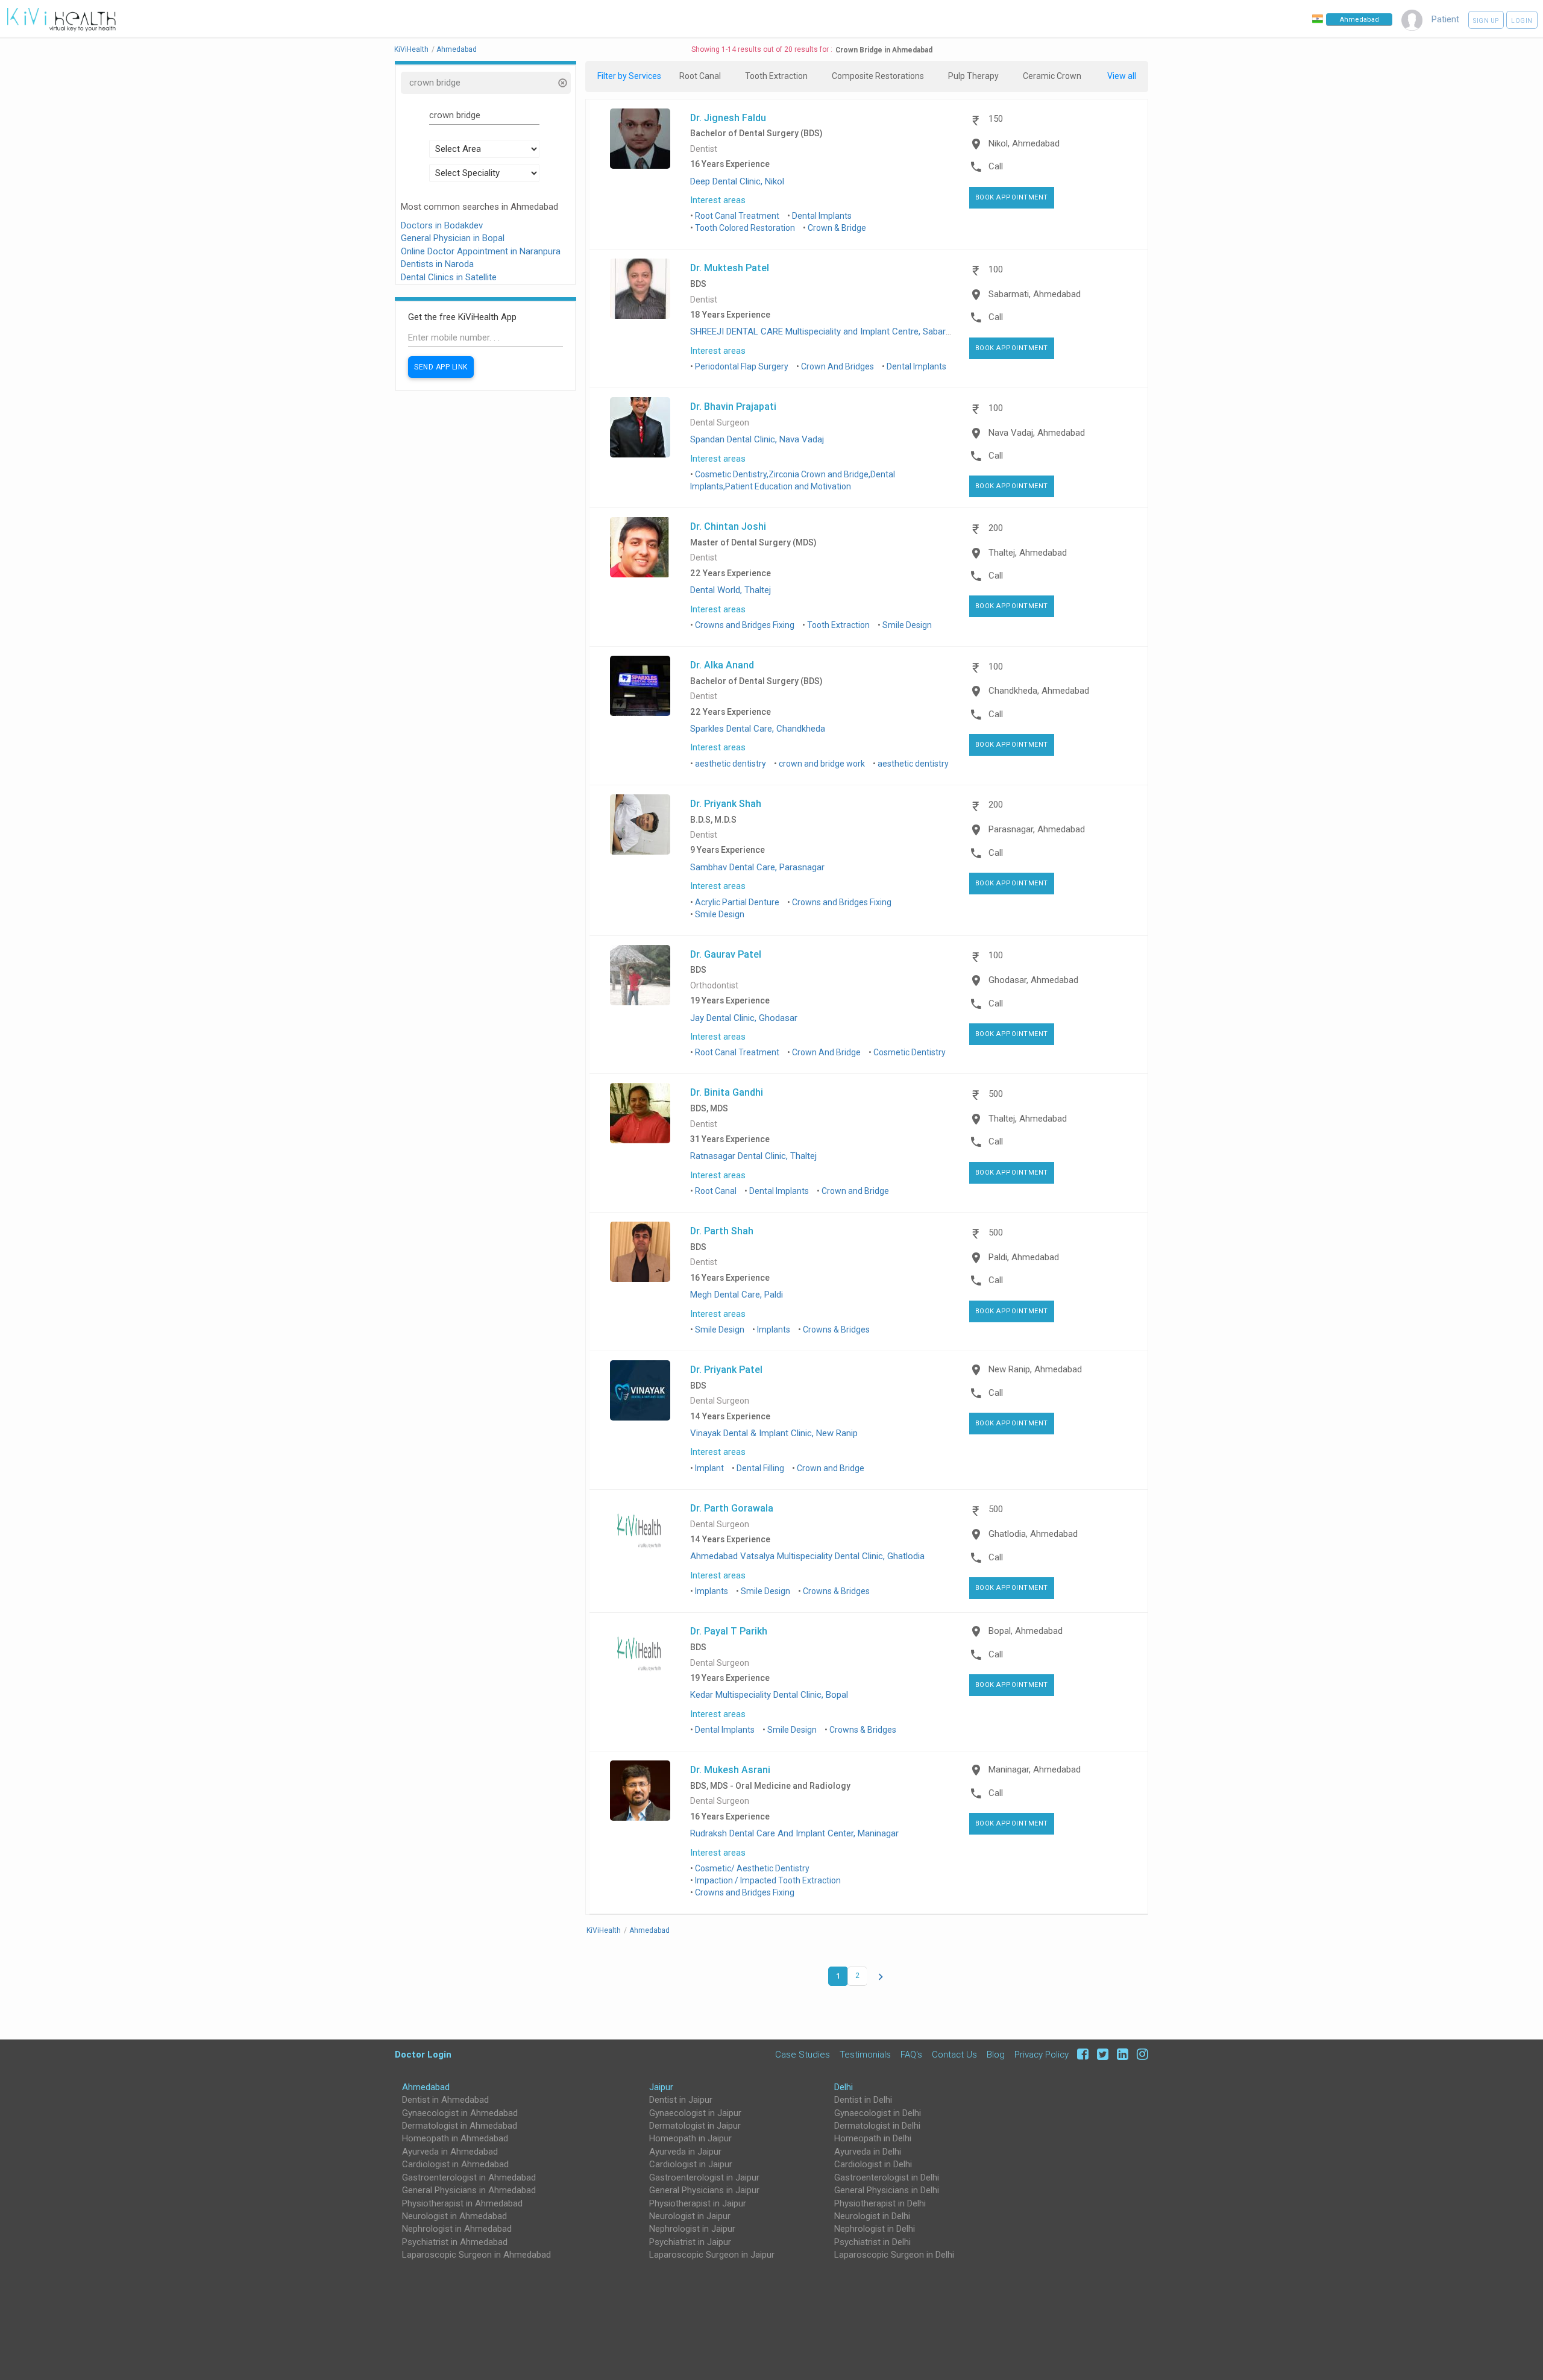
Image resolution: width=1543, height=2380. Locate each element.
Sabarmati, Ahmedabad (1035, 294)
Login (1522, 21)
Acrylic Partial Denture (737, 902)
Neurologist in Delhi (872, 2216)
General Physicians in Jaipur (704, 2190)
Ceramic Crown (1052, 76)
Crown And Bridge (826, 1052)
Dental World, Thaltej (731, 590)
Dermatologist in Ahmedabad (460, 2126)
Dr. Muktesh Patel (730, 268)
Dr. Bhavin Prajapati (733, 406)
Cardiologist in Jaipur (691, 2164)
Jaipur (661, 2087)
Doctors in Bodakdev (442, 225)
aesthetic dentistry (731, 764)
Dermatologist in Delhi (877, 2126)
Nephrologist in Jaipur (692, 2229)
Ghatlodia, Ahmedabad (1033, 1534)
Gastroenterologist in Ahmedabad (469, 2177)
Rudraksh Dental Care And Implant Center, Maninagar (794, 1833)
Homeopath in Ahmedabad (455, 2138)
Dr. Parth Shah (722, 1231)
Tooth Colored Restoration (745, 228)
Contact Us (954, 2054)
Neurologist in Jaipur (690, 2216)
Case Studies (803, 2054)
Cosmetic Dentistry (910, 1052)
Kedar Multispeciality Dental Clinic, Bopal (769, 1695)
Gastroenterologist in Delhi (887, 2177)
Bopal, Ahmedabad (1026, 1631)
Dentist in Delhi (863, 2100)
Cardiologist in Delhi (873, 2164)
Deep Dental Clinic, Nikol (737, 181)
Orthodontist (714, 986)
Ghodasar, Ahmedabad (1033, 980)
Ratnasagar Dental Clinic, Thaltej (753, 1156)
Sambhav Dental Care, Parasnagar (757, 867)
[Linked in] (1121, 2054)
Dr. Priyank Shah (726, 803)
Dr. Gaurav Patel (726, 954)
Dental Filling (760, 1468)
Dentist (704, 149)
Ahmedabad (426, 2087)
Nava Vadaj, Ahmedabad (1037, 433)
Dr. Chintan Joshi (728, 526)
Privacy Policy (1042, 2054)
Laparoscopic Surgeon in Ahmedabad (476, 2255)
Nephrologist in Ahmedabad (457, 2229)
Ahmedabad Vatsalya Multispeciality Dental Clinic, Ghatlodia (807, 1556)
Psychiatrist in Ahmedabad (455, 2242)
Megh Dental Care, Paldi (737, 1295)
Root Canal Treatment (737, 216)
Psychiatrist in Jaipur (690, 2242)
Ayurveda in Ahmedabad (450, 2152)
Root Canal (700, 76)
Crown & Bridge (837, 228)
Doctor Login (423, 2054)
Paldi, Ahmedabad (1024, 1257)
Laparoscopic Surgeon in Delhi (894, 2255)
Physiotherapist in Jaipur (698, 2203)
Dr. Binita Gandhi (727, 1092)
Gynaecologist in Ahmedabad (460, 2113)
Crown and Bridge (855, 1191)
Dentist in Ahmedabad (445, 2100)
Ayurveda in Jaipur (685, 2152)
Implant (709, 1468)
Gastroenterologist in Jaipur (704, 2177)
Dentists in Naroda (437, 264)
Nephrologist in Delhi (875, 2229)
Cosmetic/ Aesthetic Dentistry (752, 1868)
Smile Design (907, 625)
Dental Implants (822, 216)
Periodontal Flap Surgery (742, 366)
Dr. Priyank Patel (726, 1369)
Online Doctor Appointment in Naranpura (481, 251)
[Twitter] (1101, 2054)
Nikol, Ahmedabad (1024, 143)
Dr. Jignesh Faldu (728, 118)
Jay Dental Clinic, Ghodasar (744, 1018)
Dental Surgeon (720, 423)
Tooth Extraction (776, 76)
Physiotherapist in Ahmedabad (462, 2203)
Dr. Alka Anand (722, 665)
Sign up (1486, 21)
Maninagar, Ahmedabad (1035, 1769)
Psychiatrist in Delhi (872, 2242)
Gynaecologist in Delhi (878, 2113)
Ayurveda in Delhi (868, 2152)
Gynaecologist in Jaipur (695, 2113)
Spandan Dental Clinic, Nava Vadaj (757, 439)
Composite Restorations (878, 76)
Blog (996, 2054)
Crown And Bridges (837, 366)
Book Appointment (1012, 197)
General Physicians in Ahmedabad (469, 2190)
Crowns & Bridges (836, 1330)
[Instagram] (1139, 2054)
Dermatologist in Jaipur (695, 2126)
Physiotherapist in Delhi (880, 2203)
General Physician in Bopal (453, 238)
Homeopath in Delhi (873, 2138)
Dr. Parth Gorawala (732, 1508)
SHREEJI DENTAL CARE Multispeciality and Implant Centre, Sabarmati (827, 331)
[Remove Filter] (562, 84)
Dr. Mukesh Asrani (730, 1769)
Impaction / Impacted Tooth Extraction (768, 1880)
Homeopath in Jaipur (690, 2138)
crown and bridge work (822, 764)
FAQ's (911, 2054)
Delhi (844, 2087)
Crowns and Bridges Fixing (745, 625)
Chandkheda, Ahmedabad (1039, 691)
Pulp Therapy (973, 76)
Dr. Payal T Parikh (729, 1631)
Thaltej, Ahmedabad (1028, 553)
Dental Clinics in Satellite (449, 277)
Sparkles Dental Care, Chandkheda (758, 729)
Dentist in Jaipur (681, 2100)
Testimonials (865, 2054)
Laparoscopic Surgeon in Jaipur (712, 2255)
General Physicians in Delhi (887, 2190)
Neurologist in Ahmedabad (454, 2216)
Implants (774, 1330)
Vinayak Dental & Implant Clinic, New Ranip (774, 1433)
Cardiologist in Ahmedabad (455, 2164)
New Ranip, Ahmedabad (1035, 1369)
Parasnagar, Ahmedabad (1037, 829)
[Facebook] (1081, 2054)
